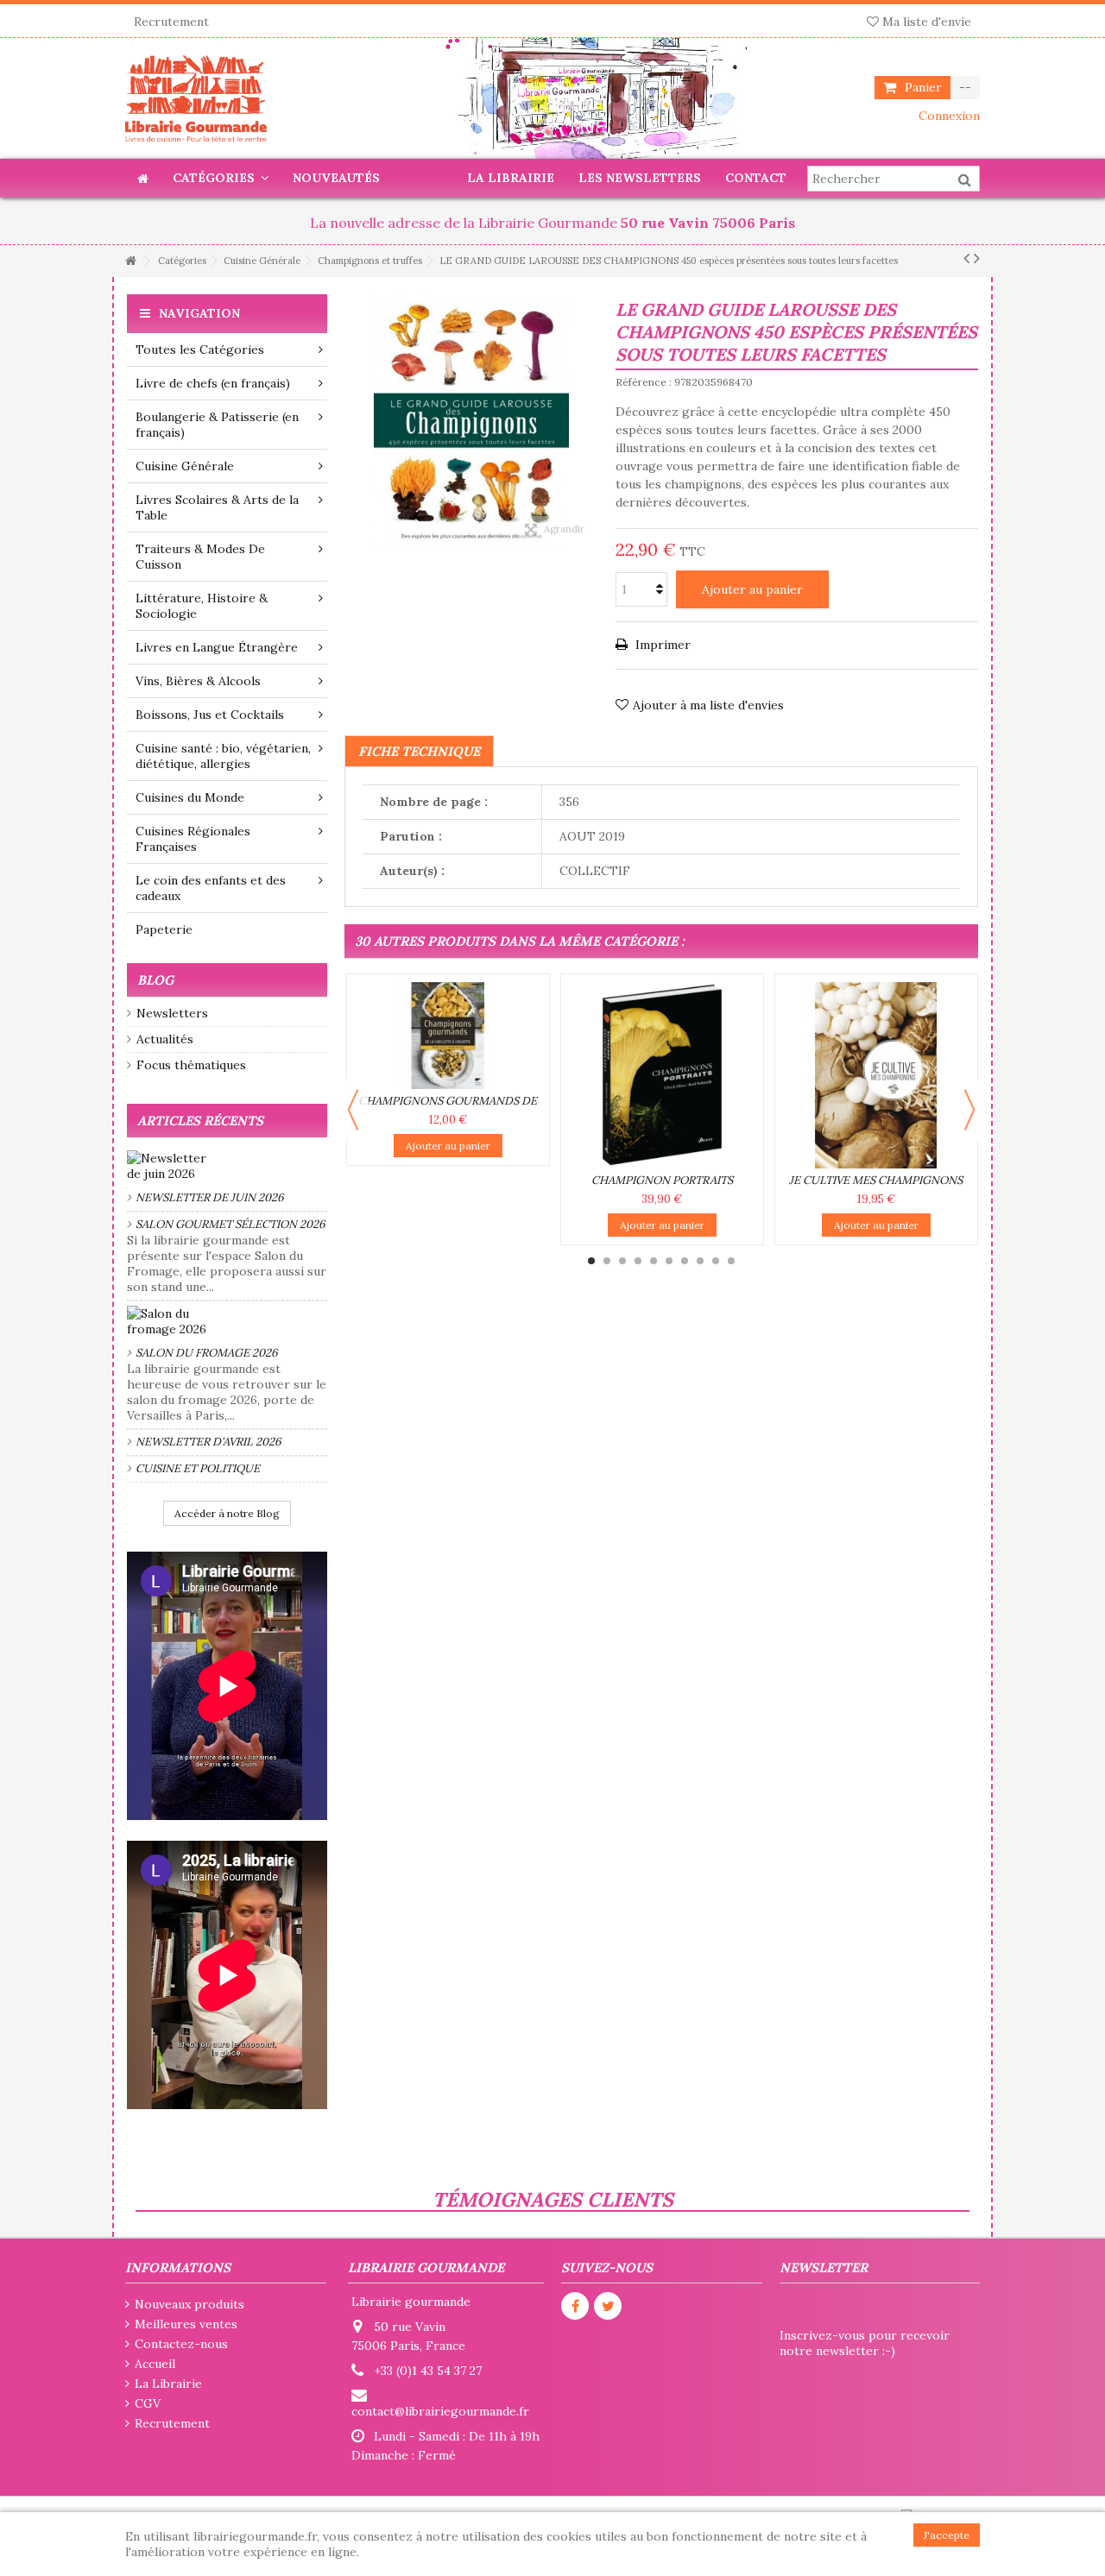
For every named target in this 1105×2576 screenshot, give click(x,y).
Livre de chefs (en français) (213, 383)
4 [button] (638, 1261)
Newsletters (172, 1013)
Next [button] (969, 1110)
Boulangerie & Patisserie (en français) (217, 425)
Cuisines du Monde (190, 797)
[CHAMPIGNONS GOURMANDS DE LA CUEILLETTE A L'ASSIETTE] (448, 1036)
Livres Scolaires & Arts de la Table (217, 507)
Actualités (165, 1039)
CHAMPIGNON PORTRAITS (662, 1180)
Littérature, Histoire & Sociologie (202, 606)
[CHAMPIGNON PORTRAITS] (662, 1075)
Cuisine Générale (185, 466)
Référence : (644, 382)
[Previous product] (966, 258)
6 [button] (669, 1261)
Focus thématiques (191, 1065)
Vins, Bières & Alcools (198, 681)
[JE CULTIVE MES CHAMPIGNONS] (876, 1075)
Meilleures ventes (186, 2324)
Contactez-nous (181, 2344)
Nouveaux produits (189, 2304)
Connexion (947, 116)
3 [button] (622, 1261)
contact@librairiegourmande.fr (440, 2411)
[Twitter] (608, 2306)
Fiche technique (419, 751)
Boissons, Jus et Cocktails (210, 715)
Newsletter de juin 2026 (210, 1197)
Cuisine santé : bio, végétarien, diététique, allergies (223, 756)
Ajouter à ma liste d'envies (708, 705)
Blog (155, 980)
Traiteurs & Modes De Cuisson (200, 557)
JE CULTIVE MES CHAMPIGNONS (876, 1180)
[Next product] (977, 258)
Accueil (155, 2364)
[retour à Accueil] (130, 261)
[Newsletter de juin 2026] (227, 1166)
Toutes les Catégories (200, 350)
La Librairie (168, 2384)
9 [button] (716, 1261)
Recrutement (171, 22)
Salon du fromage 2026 (207, 1353)
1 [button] (591, 1261)
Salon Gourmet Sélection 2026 (230, 1224)
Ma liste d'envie (925, 22)
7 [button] (685, 1261)
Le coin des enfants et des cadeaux (211, 888)
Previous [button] (353, 1110)
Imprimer (661, 645)
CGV (148, 2403)
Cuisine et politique (198, 1468)
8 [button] (700, 1261)
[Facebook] (575, 2306)
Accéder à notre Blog (227, 1513)
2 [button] (607, 1261)
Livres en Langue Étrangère (217, 647)
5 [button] (654, 1261)
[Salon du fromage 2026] (227, 1321)
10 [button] (731, 1261)
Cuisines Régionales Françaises (193, 839)
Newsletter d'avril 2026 (208, 1442)
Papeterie (164, 929)
